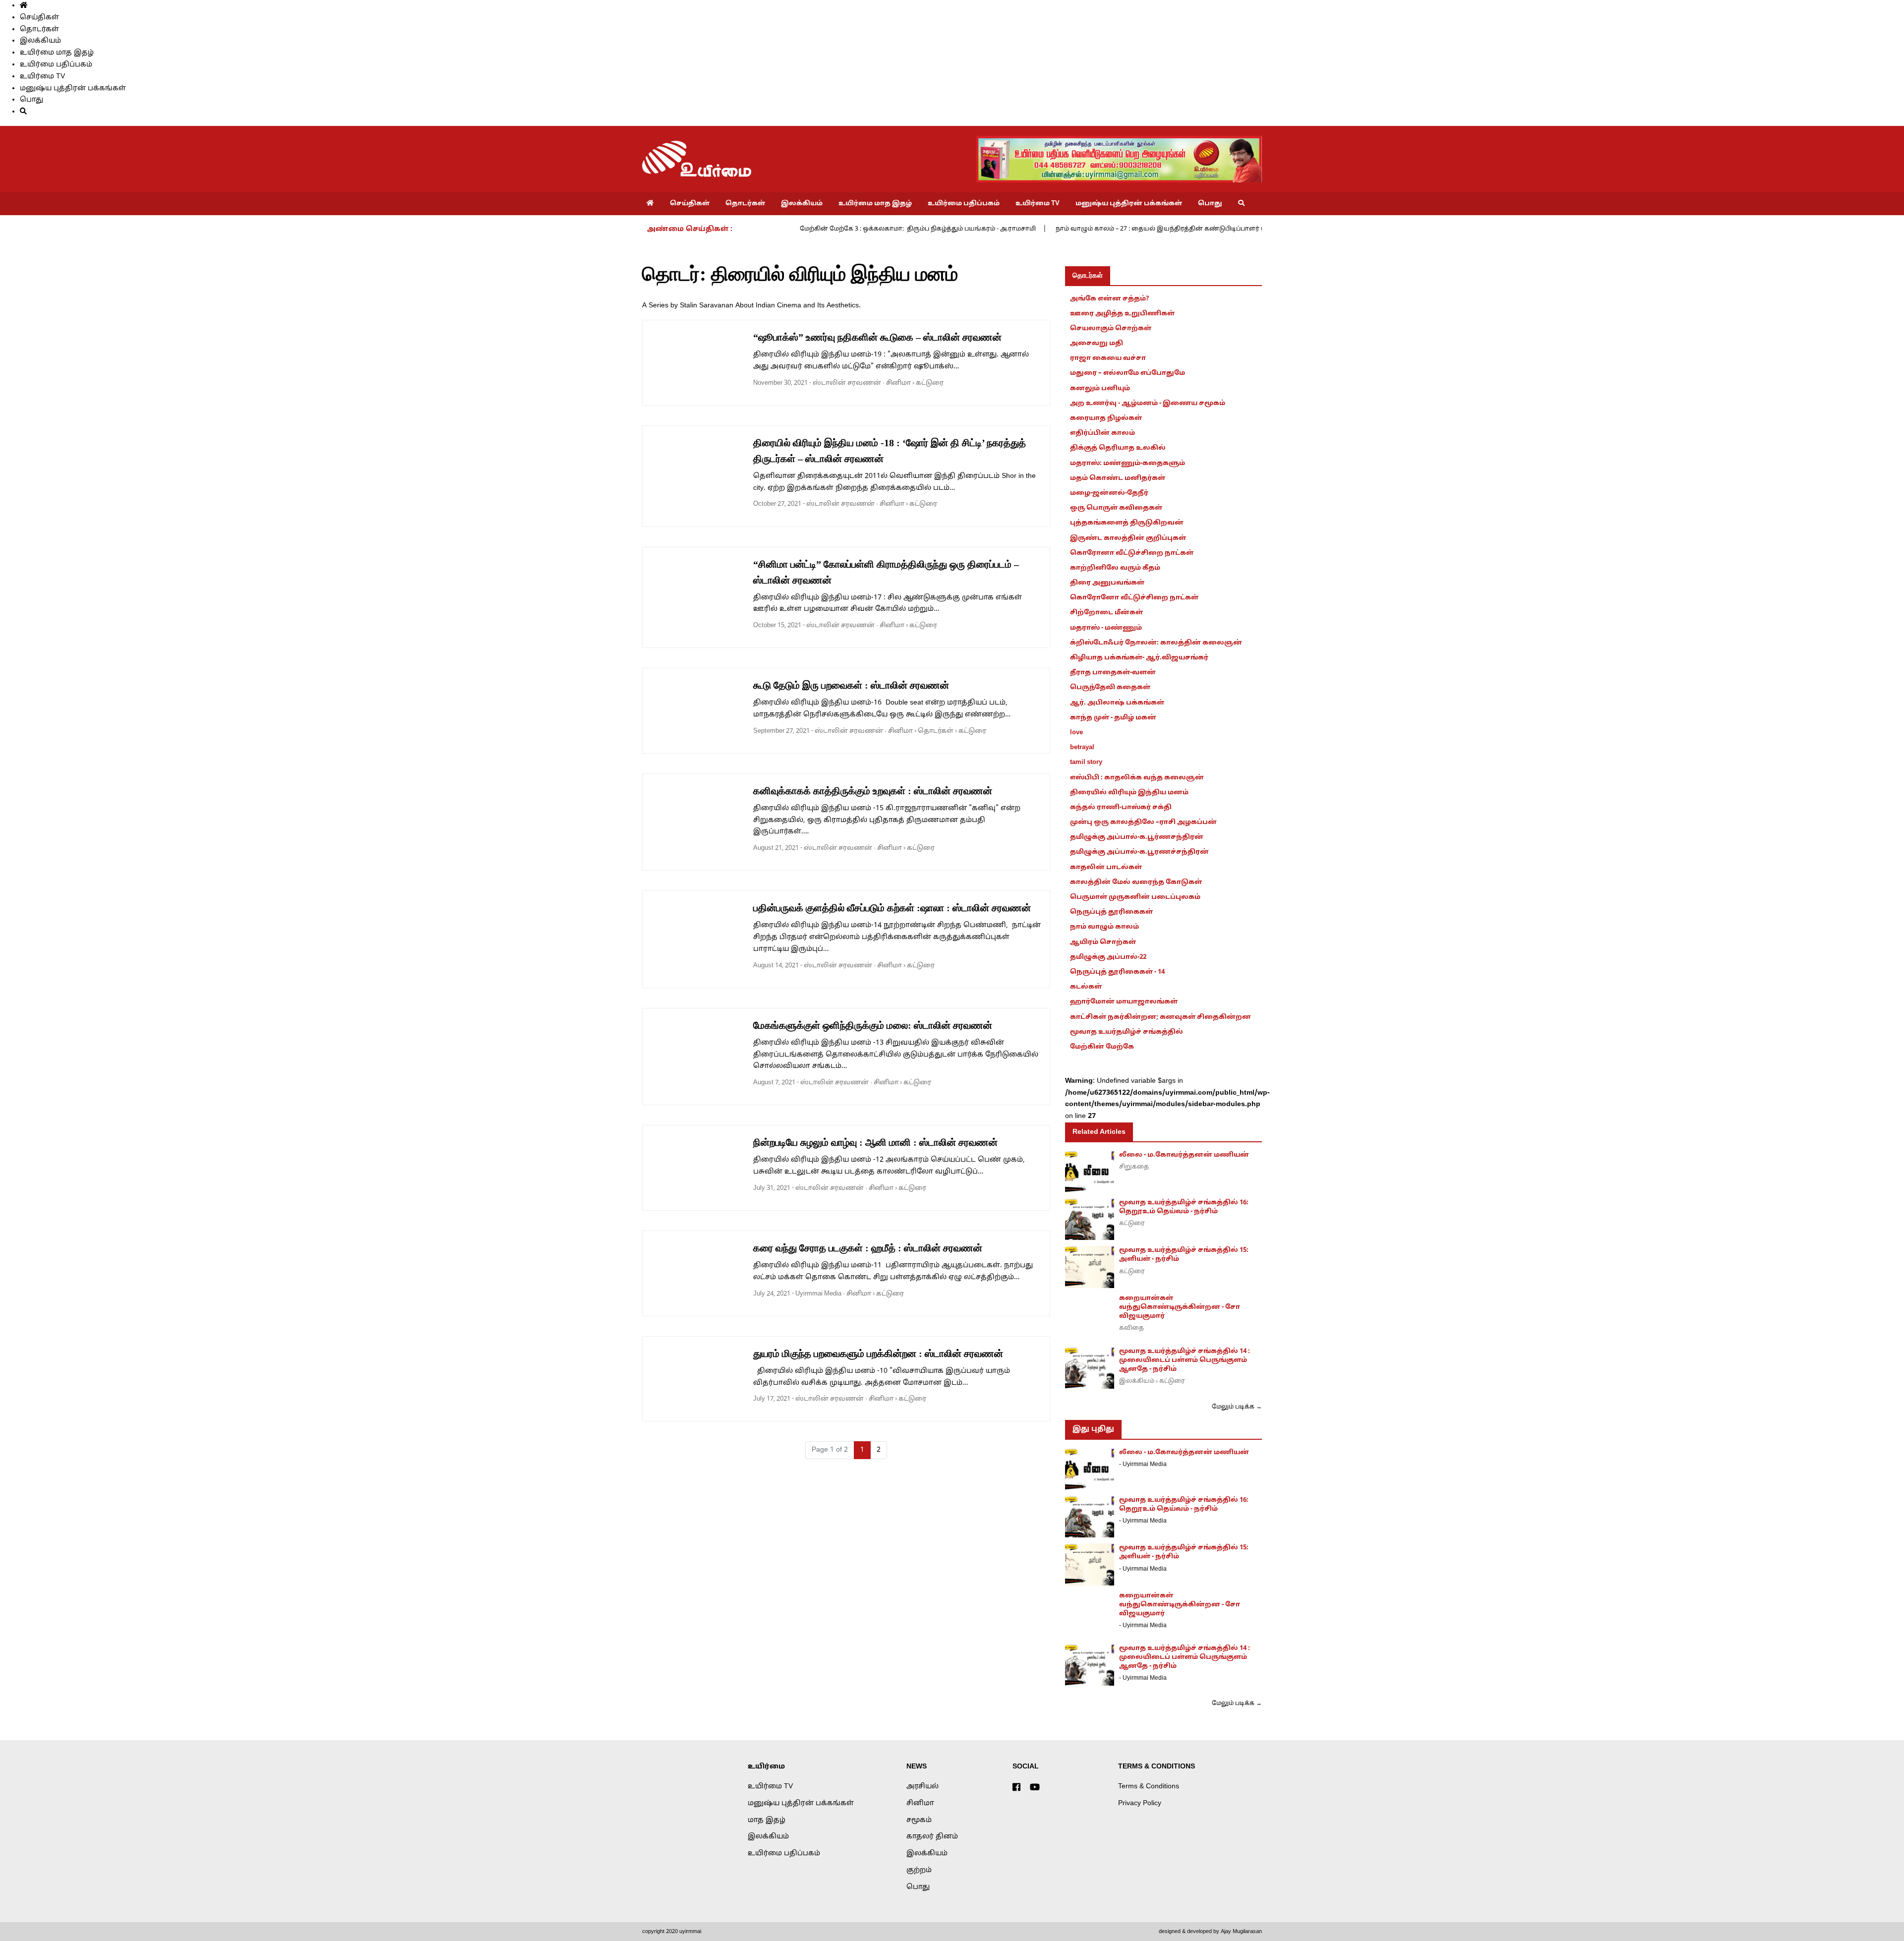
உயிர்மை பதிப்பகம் (56, 65)
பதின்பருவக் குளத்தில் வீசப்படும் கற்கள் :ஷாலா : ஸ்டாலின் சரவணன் (892, 908)
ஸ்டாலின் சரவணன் (847, 383)
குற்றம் (919, 1870)
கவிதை (1131, 1328)
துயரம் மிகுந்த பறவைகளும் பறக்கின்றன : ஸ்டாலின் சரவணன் (878, 1353)
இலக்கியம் (40, 41)
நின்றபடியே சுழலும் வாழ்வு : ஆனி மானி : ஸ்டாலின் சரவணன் (875, 1142)
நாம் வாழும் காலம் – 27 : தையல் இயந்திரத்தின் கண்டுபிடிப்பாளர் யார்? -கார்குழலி (1184, 229)
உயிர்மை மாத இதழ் (57, 53)
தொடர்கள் (39, 29)
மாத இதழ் (767, 1820)
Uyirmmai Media (818, 1294)
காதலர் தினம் (932, 1837)
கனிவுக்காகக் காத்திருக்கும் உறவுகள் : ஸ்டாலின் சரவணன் (873, 791)
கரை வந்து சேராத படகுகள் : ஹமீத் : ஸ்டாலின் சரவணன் (868, 1248)
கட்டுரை (930, 383)
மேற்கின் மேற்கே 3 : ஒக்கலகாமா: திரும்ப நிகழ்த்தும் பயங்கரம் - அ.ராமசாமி (918, 229)
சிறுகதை (1134, 1167)
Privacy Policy (1140, 1803)
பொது (31, 100)
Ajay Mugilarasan (1241, 1932)
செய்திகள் (39, 18)
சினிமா (898, 383)
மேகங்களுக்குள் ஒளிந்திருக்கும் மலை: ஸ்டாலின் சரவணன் (873, 1025)
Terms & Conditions (1149, 1787)
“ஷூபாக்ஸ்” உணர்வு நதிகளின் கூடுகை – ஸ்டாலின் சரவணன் (877, 337)
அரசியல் (922, 1787)
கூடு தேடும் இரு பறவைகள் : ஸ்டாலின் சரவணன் (851, 685)
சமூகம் (919, 1820)
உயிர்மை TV (42, 77)
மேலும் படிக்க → (1237, 1407)
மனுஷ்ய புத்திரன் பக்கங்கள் (73, 88)
